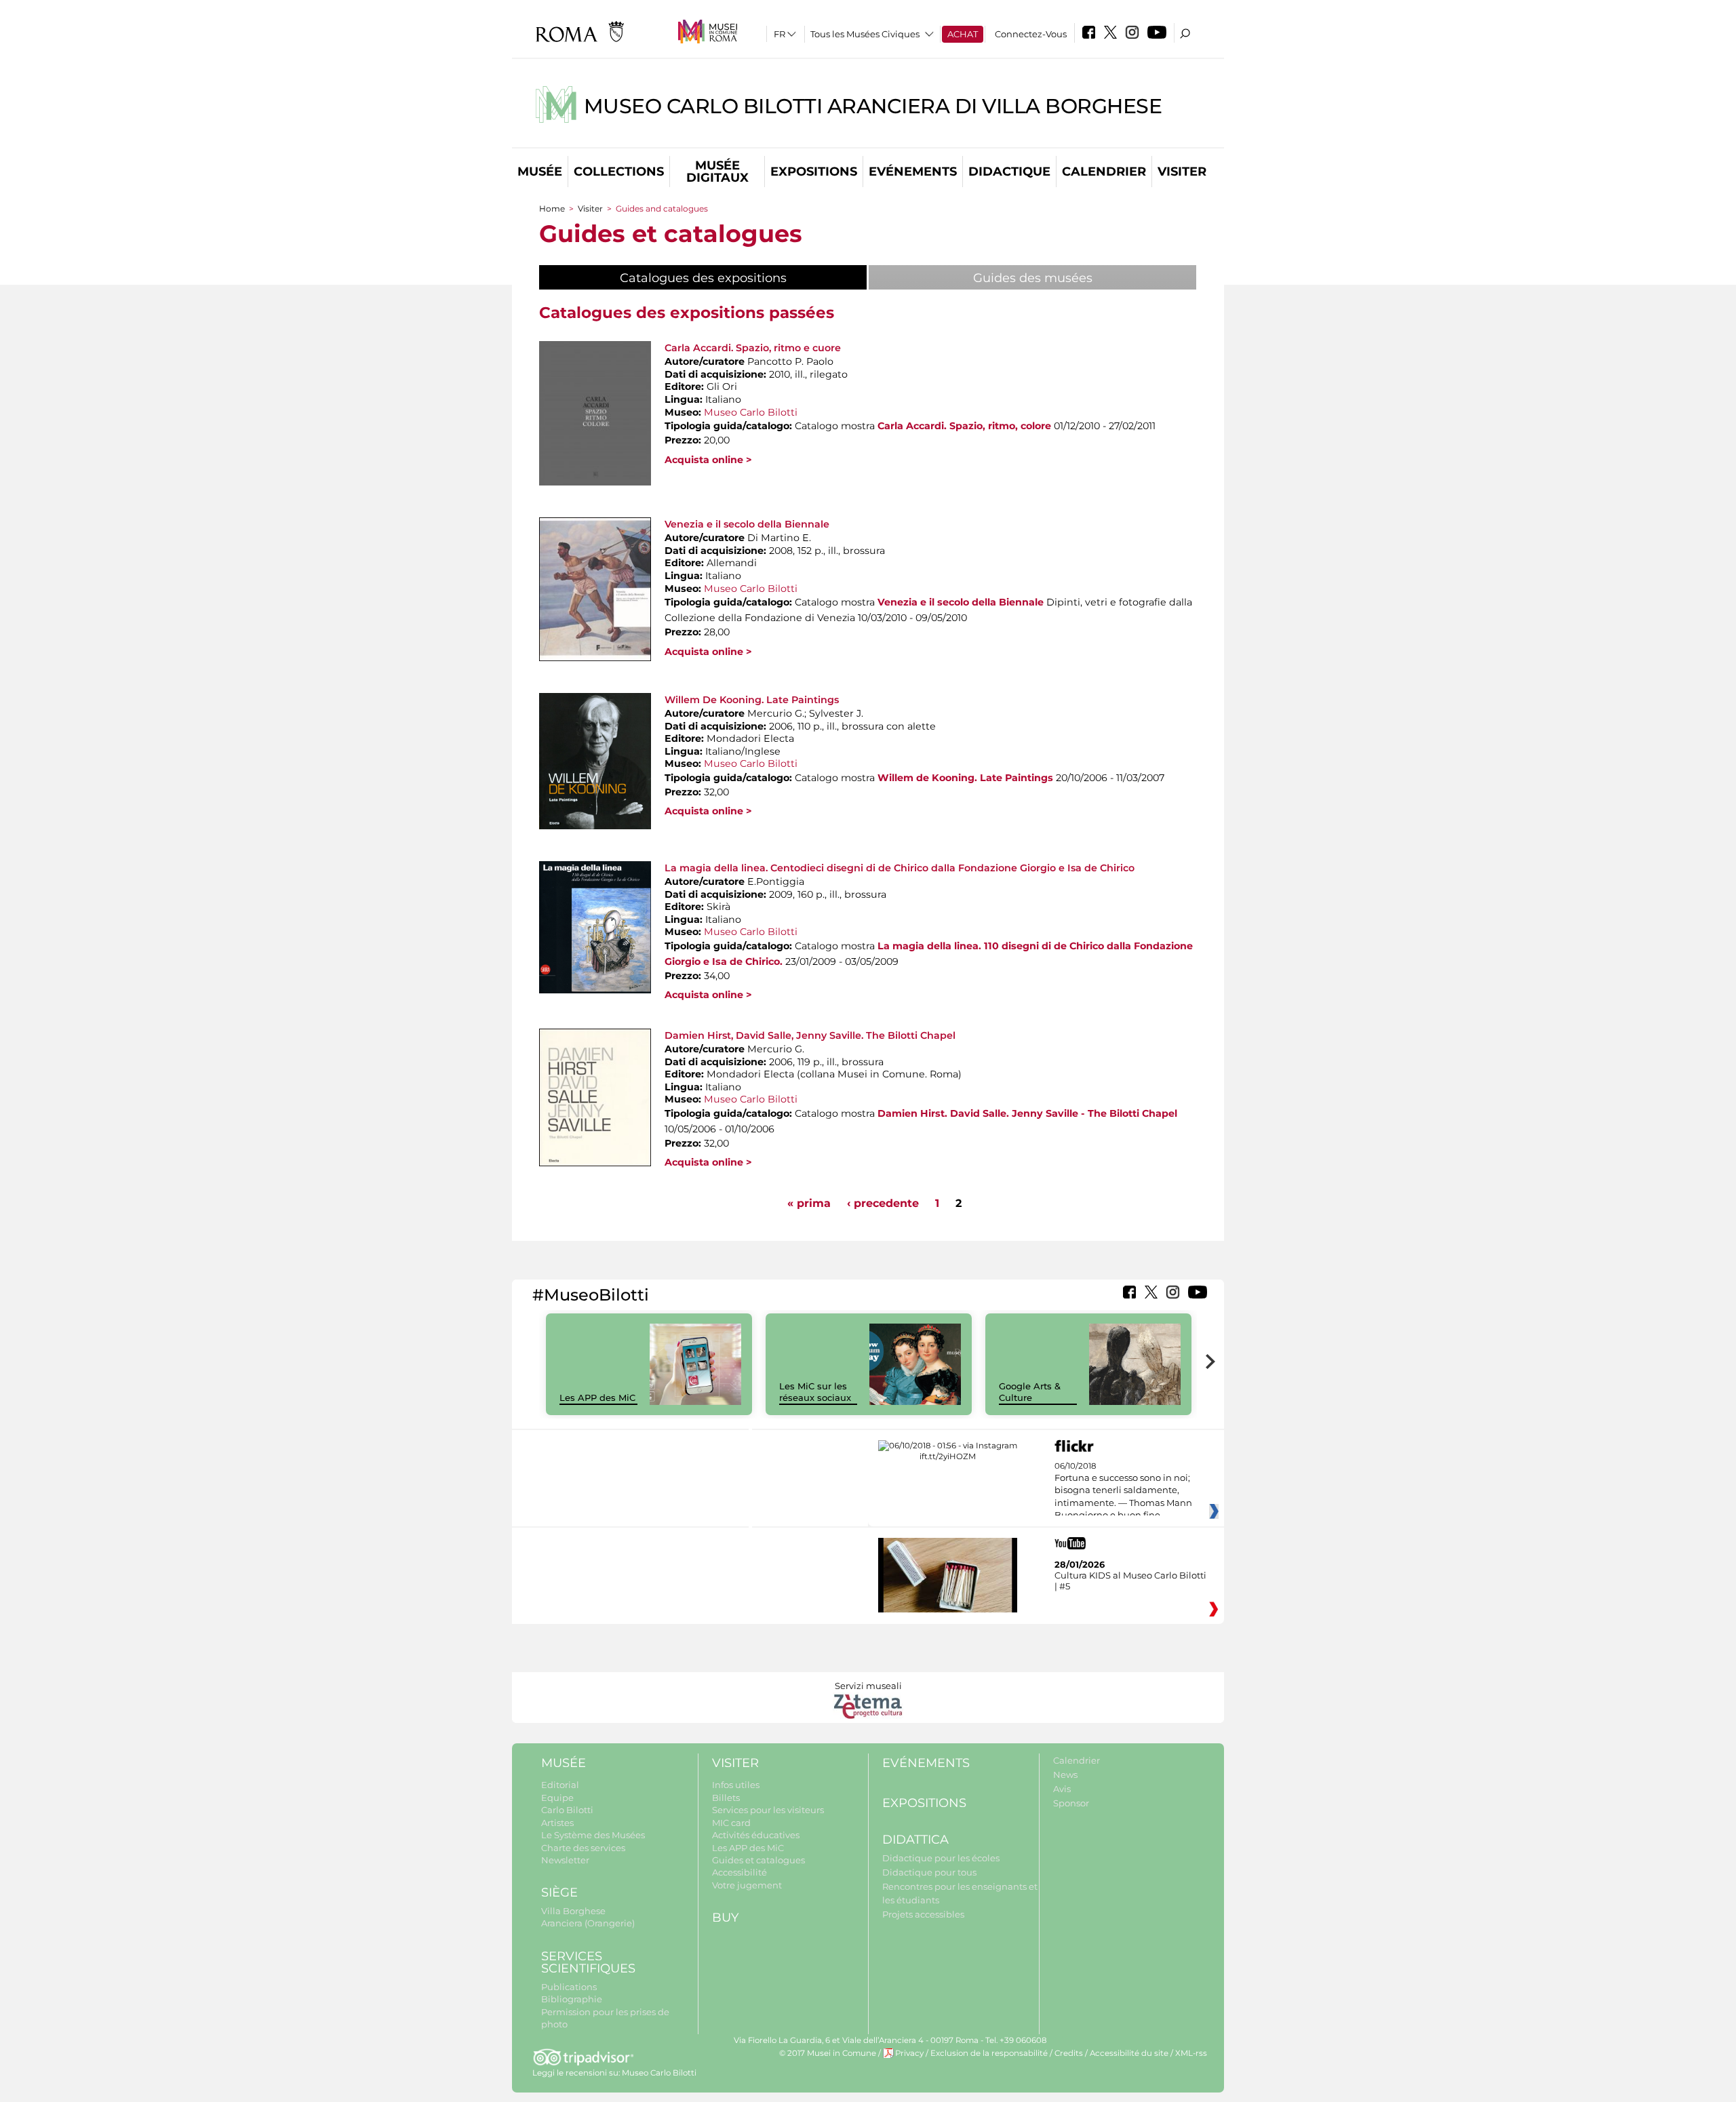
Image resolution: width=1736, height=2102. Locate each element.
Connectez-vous (1031, 34)
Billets (726, 1798)
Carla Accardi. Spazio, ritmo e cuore (753, 348)
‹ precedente (883, 1203)
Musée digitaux (717, 172)
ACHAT (963, 34)
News (1065, 1774)
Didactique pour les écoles (941, 1858)
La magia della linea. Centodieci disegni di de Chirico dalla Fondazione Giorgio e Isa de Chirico (900, 868)
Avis (1062, 1789)
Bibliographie (572, 1999)
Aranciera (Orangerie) (588, 1923)
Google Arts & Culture (1030, 1392)
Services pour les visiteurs (768, 1810)
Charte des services (583, 1848)
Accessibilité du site (1129, 2053)
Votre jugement (747, 1885)
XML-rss (1191, 2053)
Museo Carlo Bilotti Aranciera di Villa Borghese (873, 106)
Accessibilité (739, 1872)
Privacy (909, 2053)
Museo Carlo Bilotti (751, 412)
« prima (809, 1203)
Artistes (557, 1823)
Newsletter (565, 1860)
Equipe (557, 1798)
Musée (540, 172)
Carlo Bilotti (567, 1810)
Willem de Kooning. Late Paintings (965, 778)
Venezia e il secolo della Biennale (747, 524)
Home (552, 209)
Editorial (560, 1785)
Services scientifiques (588, 1963)
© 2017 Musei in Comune (828, 2053)
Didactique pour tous (929, 1872)
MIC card (731, 1823)
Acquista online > (708, 460)
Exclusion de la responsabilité (989, 2053)
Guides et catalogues (758, 1860)
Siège (559, 1892)
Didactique (1009, 172)
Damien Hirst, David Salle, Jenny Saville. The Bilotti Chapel (810, 1035)
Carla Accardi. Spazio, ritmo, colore (964, 426)
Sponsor (1071, 1803)
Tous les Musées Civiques (865, 34)
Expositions (814, 172)
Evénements (913, 172)
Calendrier (1104, 172)
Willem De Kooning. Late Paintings (752, 700)
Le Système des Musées (593, 1835)
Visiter (1182, 172)
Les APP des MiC (597, 1397)
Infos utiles (736, 1785)
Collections (619, 172)
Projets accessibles (923, 1914)
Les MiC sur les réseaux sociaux (815, 1392)
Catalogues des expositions (737, 278)
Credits (1069, 2053)
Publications (569, 1987)
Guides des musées (1033, 278)
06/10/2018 (1123, 1491)
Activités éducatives (756, 1835)
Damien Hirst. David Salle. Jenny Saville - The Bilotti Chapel (1027, 1113)
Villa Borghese (573, 1911)
